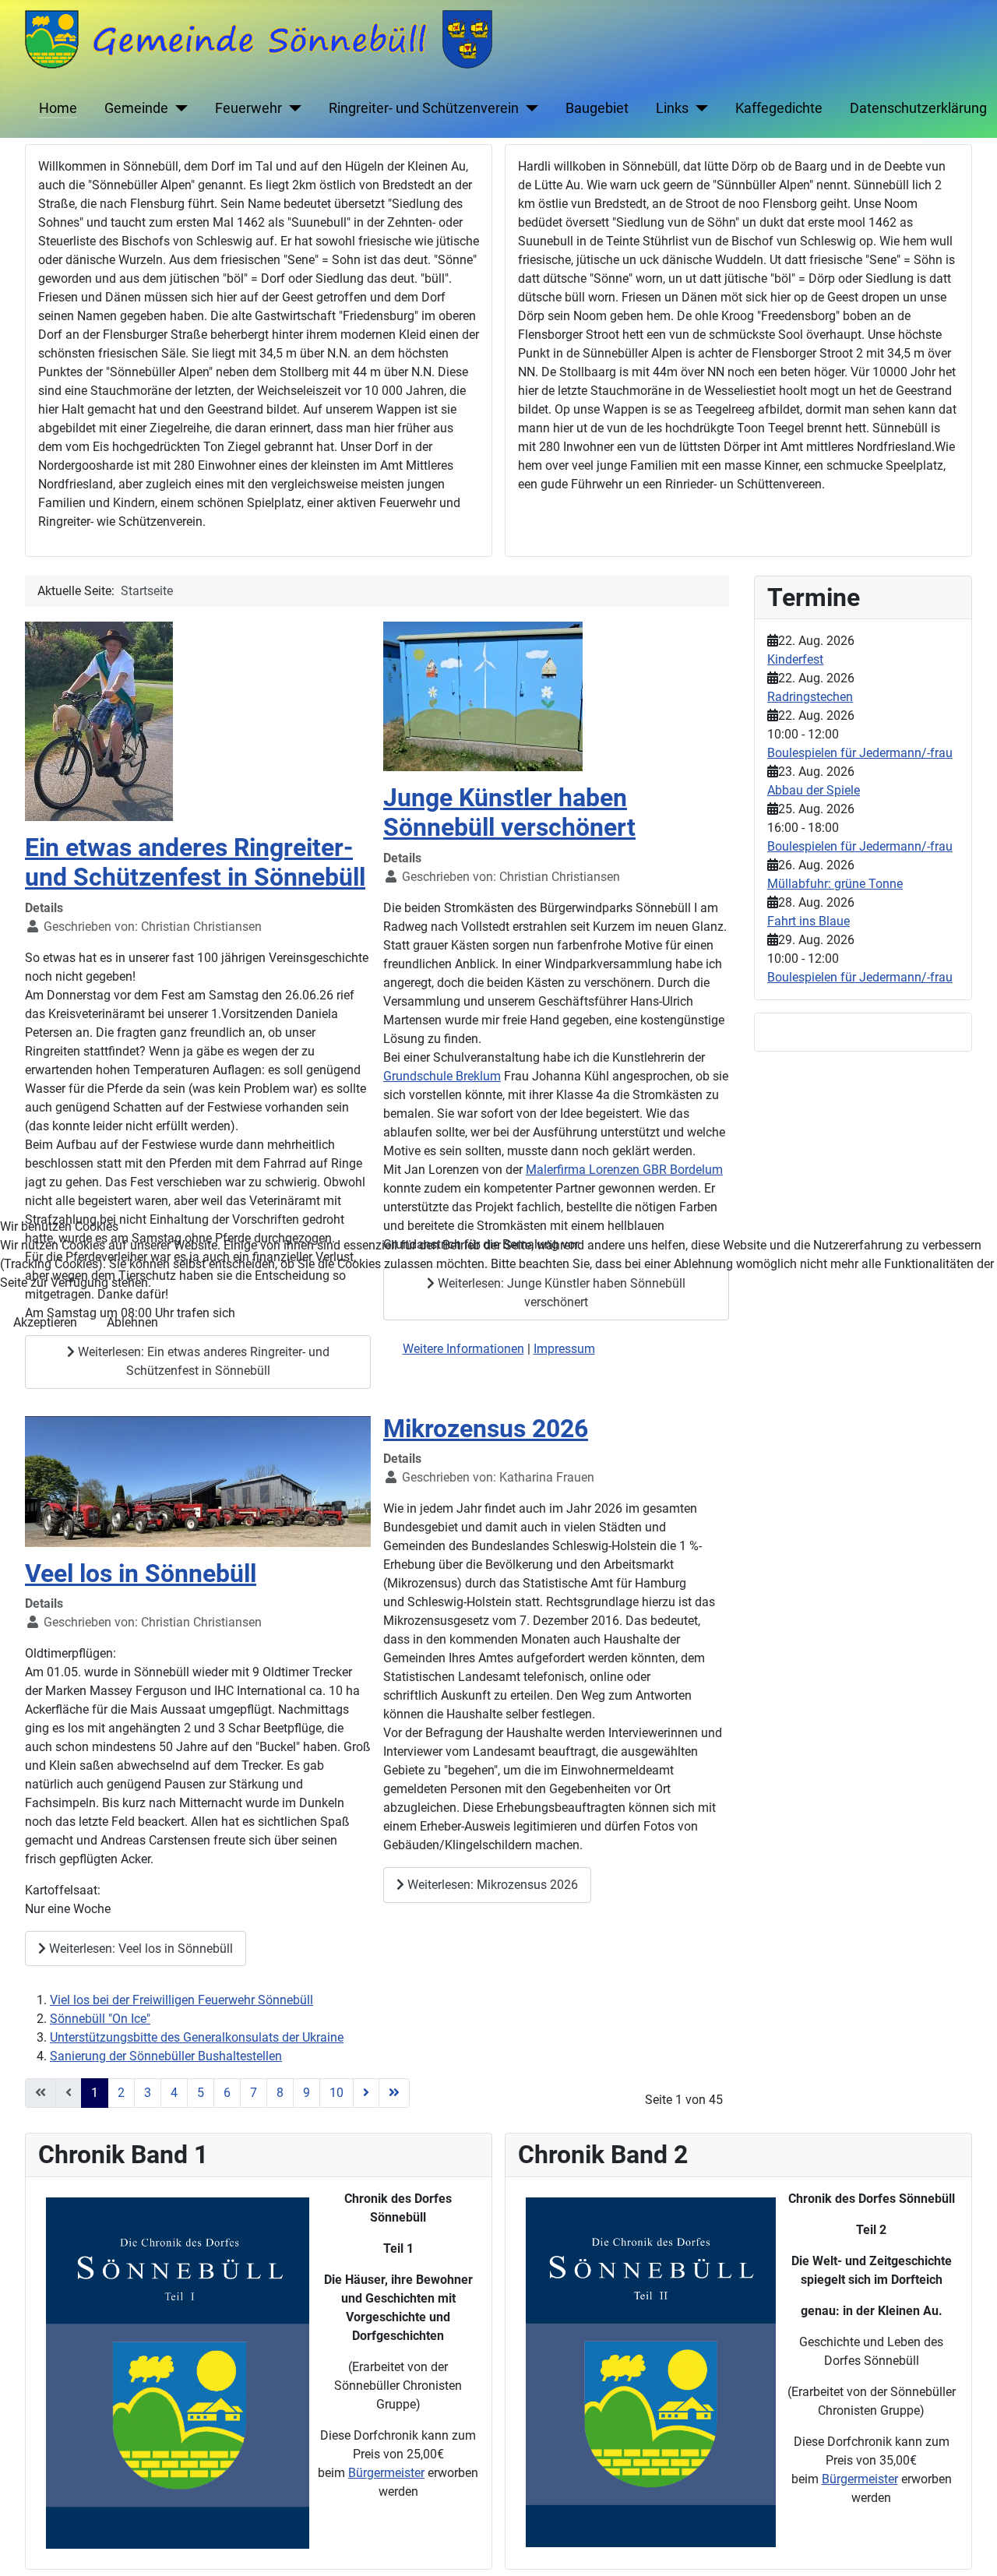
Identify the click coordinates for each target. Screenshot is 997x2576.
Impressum (564, 1349)
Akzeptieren (45, 1322)
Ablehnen (132, 1322)
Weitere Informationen (463, 1349)
